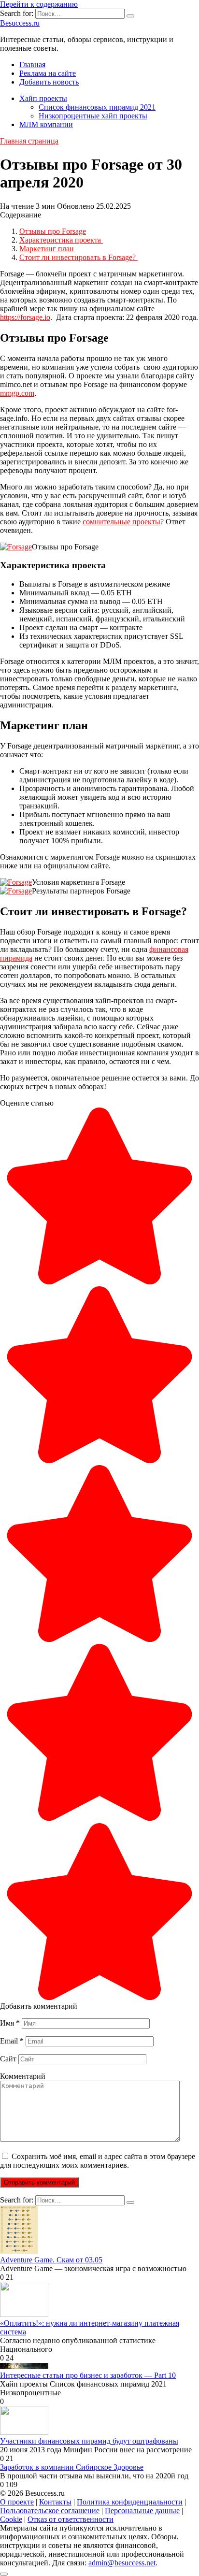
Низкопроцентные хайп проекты (93, 116)
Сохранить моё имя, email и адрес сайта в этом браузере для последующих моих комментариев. (98, 2161)
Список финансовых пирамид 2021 (97, 107)
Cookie (11, 2519)
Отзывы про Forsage (53, 231)
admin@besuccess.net (122, 2563)
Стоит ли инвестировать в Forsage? (78, 257)
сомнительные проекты (121, 522)
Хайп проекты (43, 98)
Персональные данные (142, 2511)
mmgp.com (17, 393)
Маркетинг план (47, 249)
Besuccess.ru (20, 23)
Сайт (8, 2059)
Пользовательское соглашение (50, 2511)
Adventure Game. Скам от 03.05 (51, 2260)
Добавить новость (49, 82)
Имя (10, 2023)
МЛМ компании (46, 124)
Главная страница (29, 141)
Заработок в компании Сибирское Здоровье (72, 2467)
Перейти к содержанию (39, 4)
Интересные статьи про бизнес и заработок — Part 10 (88, 2375)
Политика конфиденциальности (130, 2502)
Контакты (55, 2502)
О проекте (17, 2502)
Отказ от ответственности (71, 2519)
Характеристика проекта (61, 240)
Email (12, 2041)
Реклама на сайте (48, 73)
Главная (32, 65)
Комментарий (23, 2076)
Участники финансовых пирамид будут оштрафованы (89, 2441)
